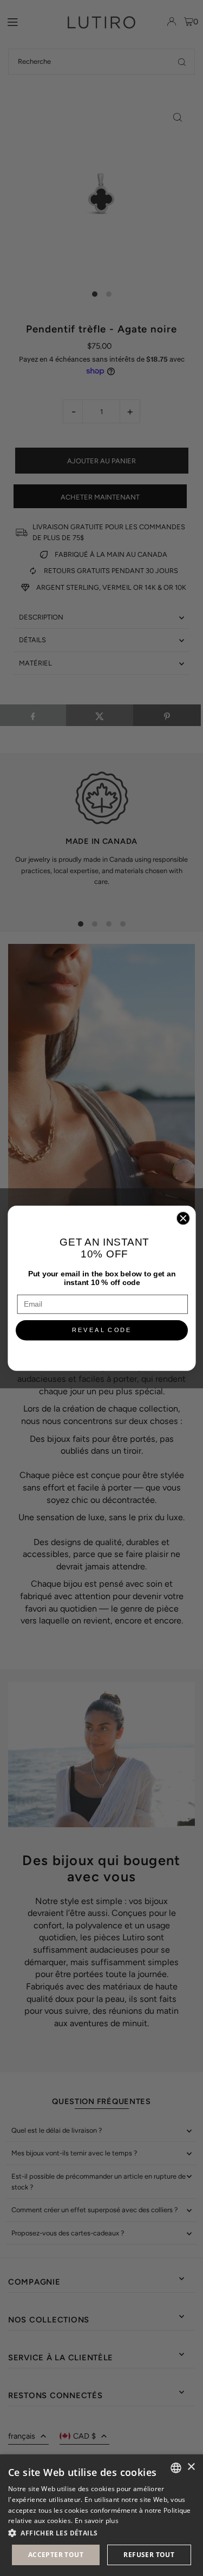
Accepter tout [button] (56, 2555)
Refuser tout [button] (149, 2555)
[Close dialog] (183, 1218)
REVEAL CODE (101, 1330)
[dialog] (101, 2515)
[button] (101, 2533)
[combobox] (176, 2468)
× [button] (191, 2467)
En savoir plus (97, 2521)
